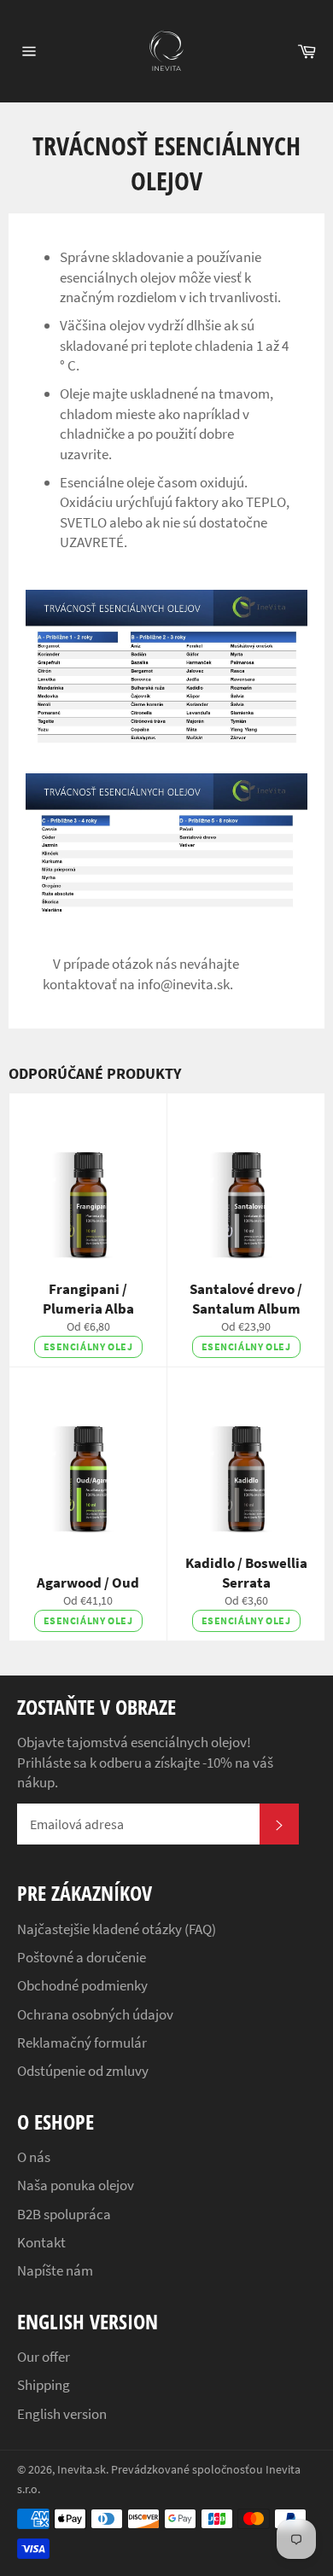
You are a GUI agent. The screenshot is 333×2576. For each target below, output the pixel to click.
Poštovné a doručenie (82, 1957)
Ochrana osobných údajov (95, 2014)
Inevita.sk (82, 2470)
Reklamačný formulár (82, 2043)
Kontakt (41, 2242)
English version (62, 2414)
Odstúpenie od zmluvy (83, 2071)
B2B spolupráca (64, 2214)
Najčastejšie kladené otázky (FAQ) (117, 1929)
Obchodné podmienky (82, 1985)
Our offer (44, 2357)
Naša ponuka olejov (76, 2185)
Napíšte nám (55, 2270)
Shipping (44, 2385)
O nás (34, 2157)
